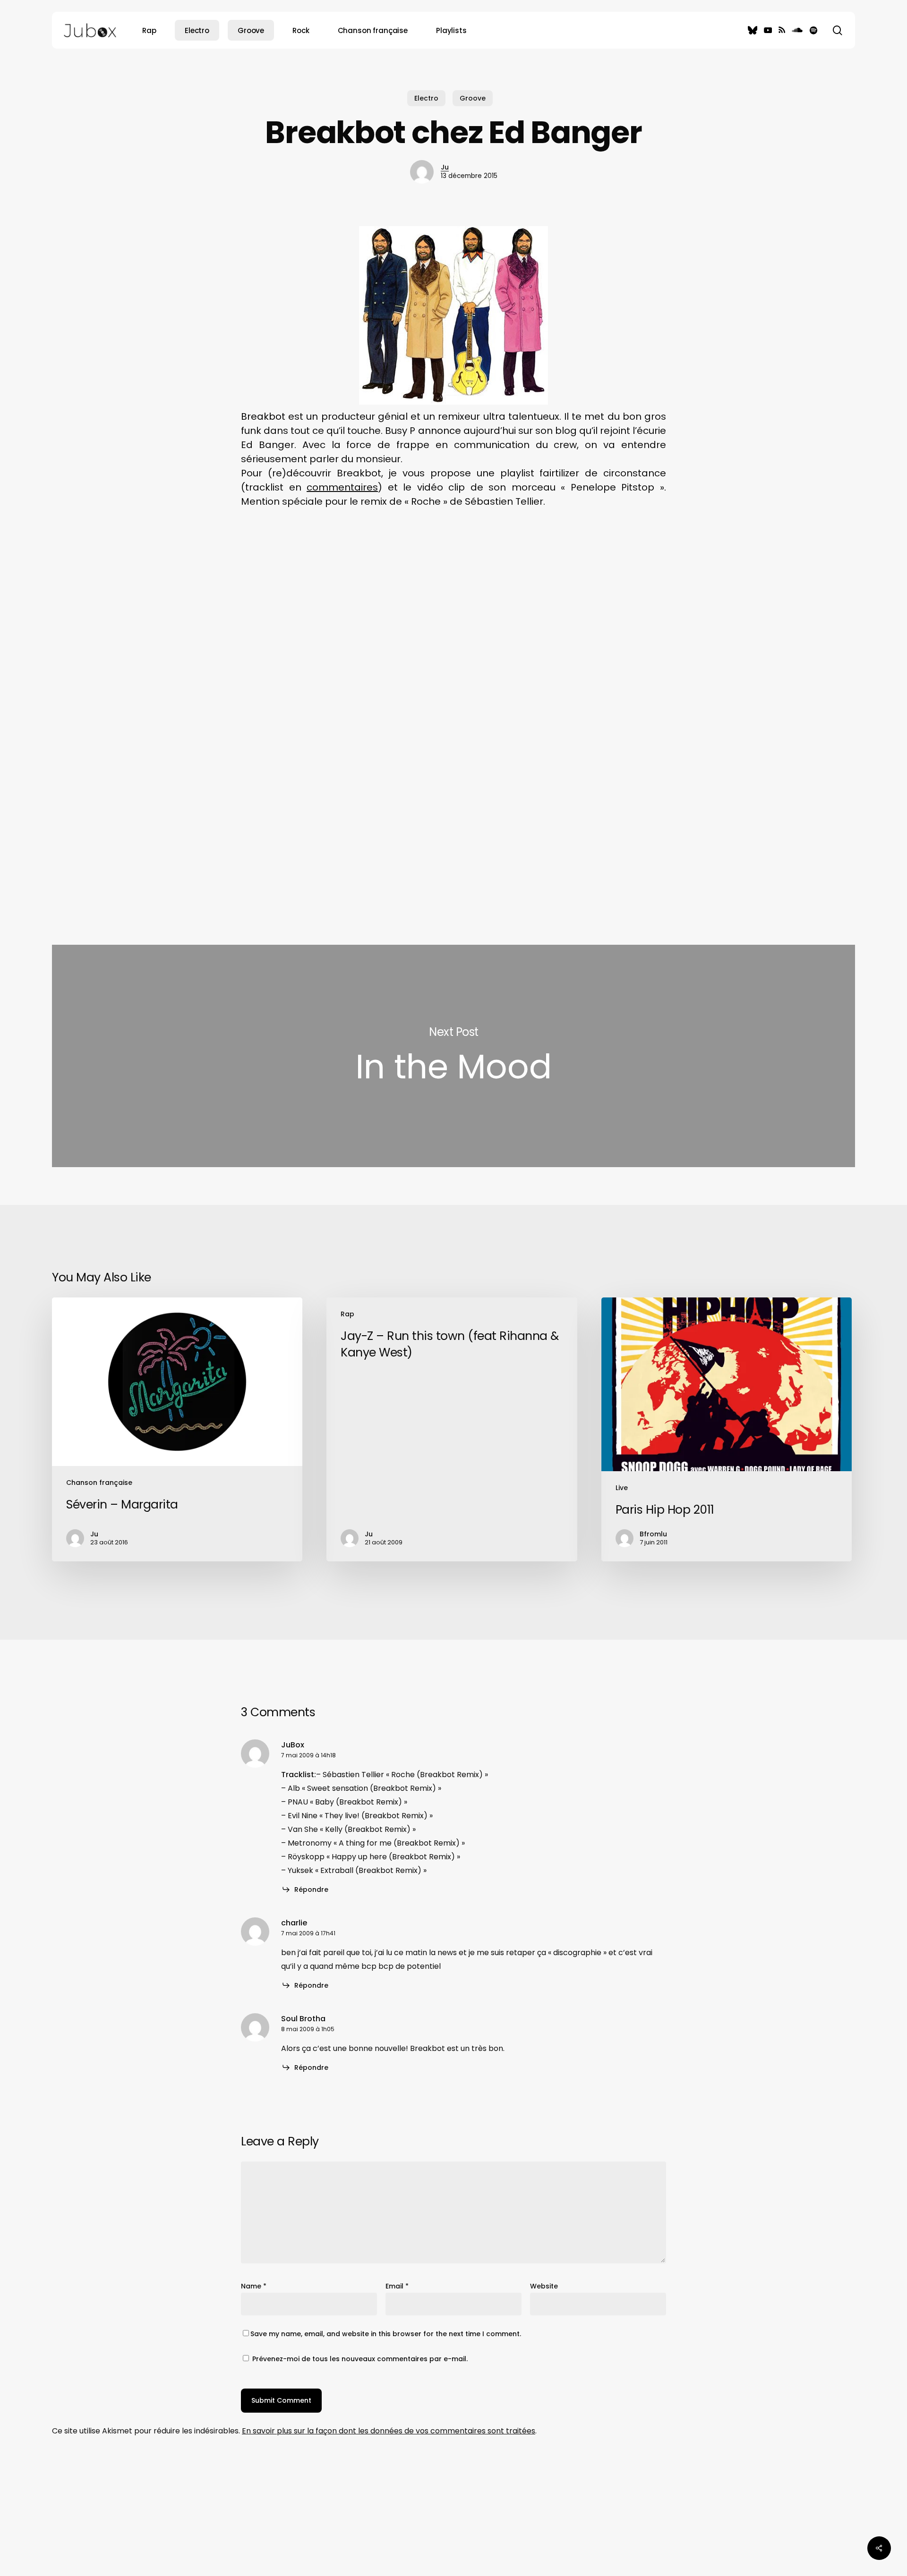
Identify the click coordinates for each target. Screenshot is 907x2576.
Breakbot (263, 416)
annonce (440, 431)
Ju (445, 167)
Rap (347, 1314)
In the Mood (453, 1056)
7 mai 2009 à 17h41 (308, 1933)
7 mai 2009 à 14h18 (308, 1755)
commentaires (342, 487)
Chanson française (99, 1483)
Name (254, 2286)
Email (397, 2286)
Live (622, 1488)
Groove (473, 98)
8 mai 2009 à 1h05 (308, 2029)
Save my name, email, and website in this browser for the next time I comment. (386, 2334)
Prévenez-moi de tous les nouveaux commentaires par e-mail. (360, 2359)
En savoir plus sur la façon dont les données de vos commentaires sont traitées (389, 2431)
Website (544, 2286)
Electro (426, 98)
